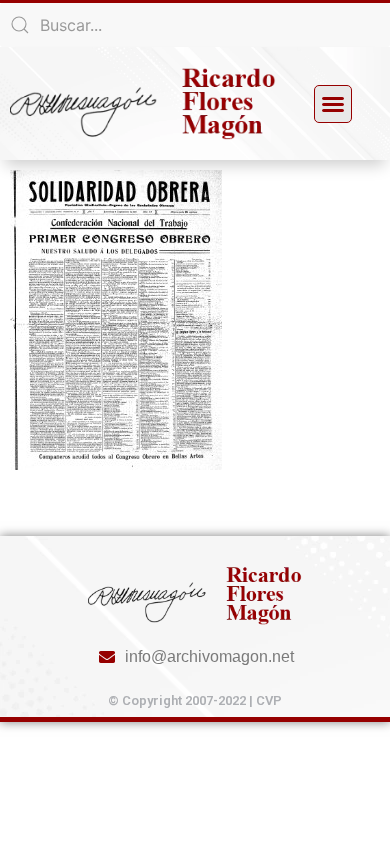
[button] (333, 104)
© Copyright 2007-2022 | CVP (195, 700)
